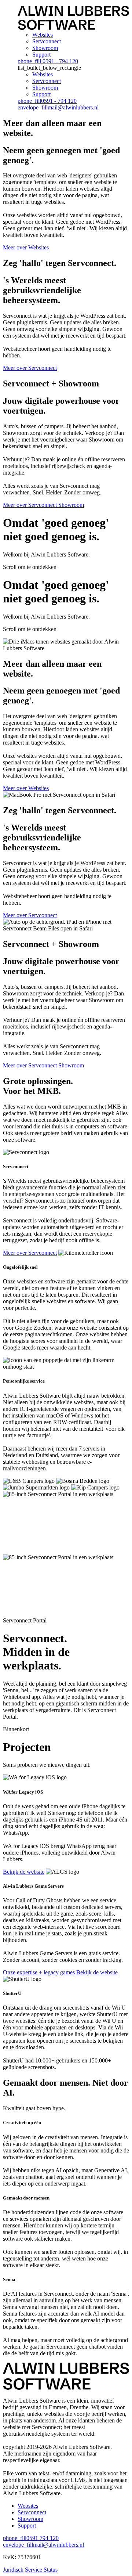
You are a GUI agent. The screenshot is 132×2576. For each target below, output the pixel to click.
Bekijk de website (24, 1872)
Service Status (41, 2570)
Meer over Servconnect (30, 368)
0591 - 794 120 (48, 61)
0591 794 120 (31, 2538)
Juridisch (13, 2570)
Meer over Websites (26, 247)
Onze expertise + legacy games (39, 1972)
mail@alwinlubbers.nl (58, 107)
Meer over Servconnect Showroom (43, 505)
